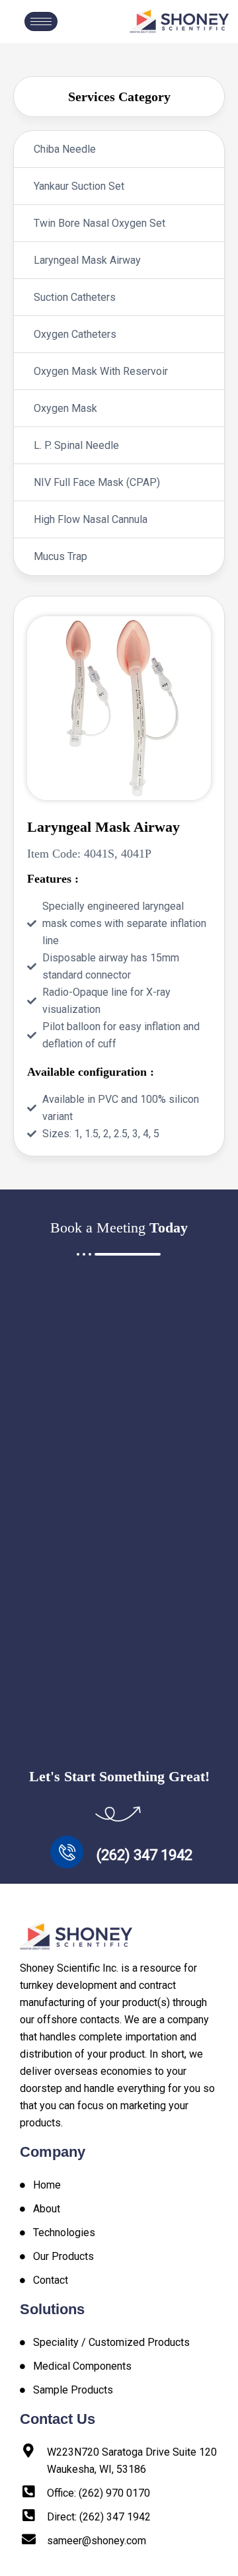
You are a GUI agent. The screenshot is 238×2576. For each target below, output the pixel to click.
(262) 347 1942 (144, 1855)
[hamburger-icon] (41, 21)
